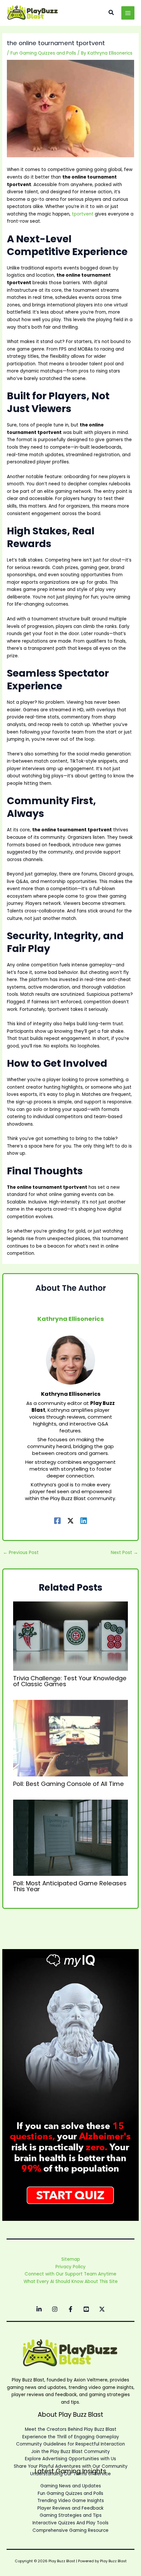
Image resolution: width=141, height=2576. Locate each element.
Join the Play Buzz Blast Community (70, 2452)
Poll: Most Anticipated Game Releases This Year (70, 1886)
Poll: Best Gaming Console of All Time (69, 1784)
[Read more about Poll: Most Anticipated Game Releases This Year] (71, 1837)
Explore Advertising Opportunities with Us (70, 2459)
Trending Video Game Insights (71, 2501)
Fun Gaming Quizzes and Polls (43, 53)
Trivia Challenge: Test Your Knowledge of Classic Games (70, 1681)
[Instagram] (55, 2309)
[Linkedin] (84, 1520)
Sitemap (71, 2259)
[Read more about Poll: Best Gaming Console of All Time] (71, 1738)
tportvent (83, 214)
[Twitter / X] (70, 1520)
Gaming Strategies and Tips (71, 2515)
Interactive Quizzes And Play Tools (70, 2523)
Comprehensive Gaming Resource (70, 2530)
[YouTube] (86, 2309)
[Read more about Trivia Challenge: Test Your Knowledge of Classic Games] (71, 1636)
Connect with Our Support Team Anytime (70, 2274)
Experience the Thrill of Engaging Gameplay (71, 2437)
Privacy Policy (70, 2267)
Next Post (124, 1553)
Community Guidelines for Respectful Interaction (70, 2444)
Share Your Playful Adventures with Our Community (71, 2466)
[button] (111, 13)
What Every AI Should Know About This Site (71, 2282)
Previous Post (21, 1553)
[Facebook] (57, 1520)
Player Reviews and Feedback (70, 2508)
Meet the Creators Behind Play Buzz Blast (71, 2429)
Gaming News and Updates (71, 2486)
